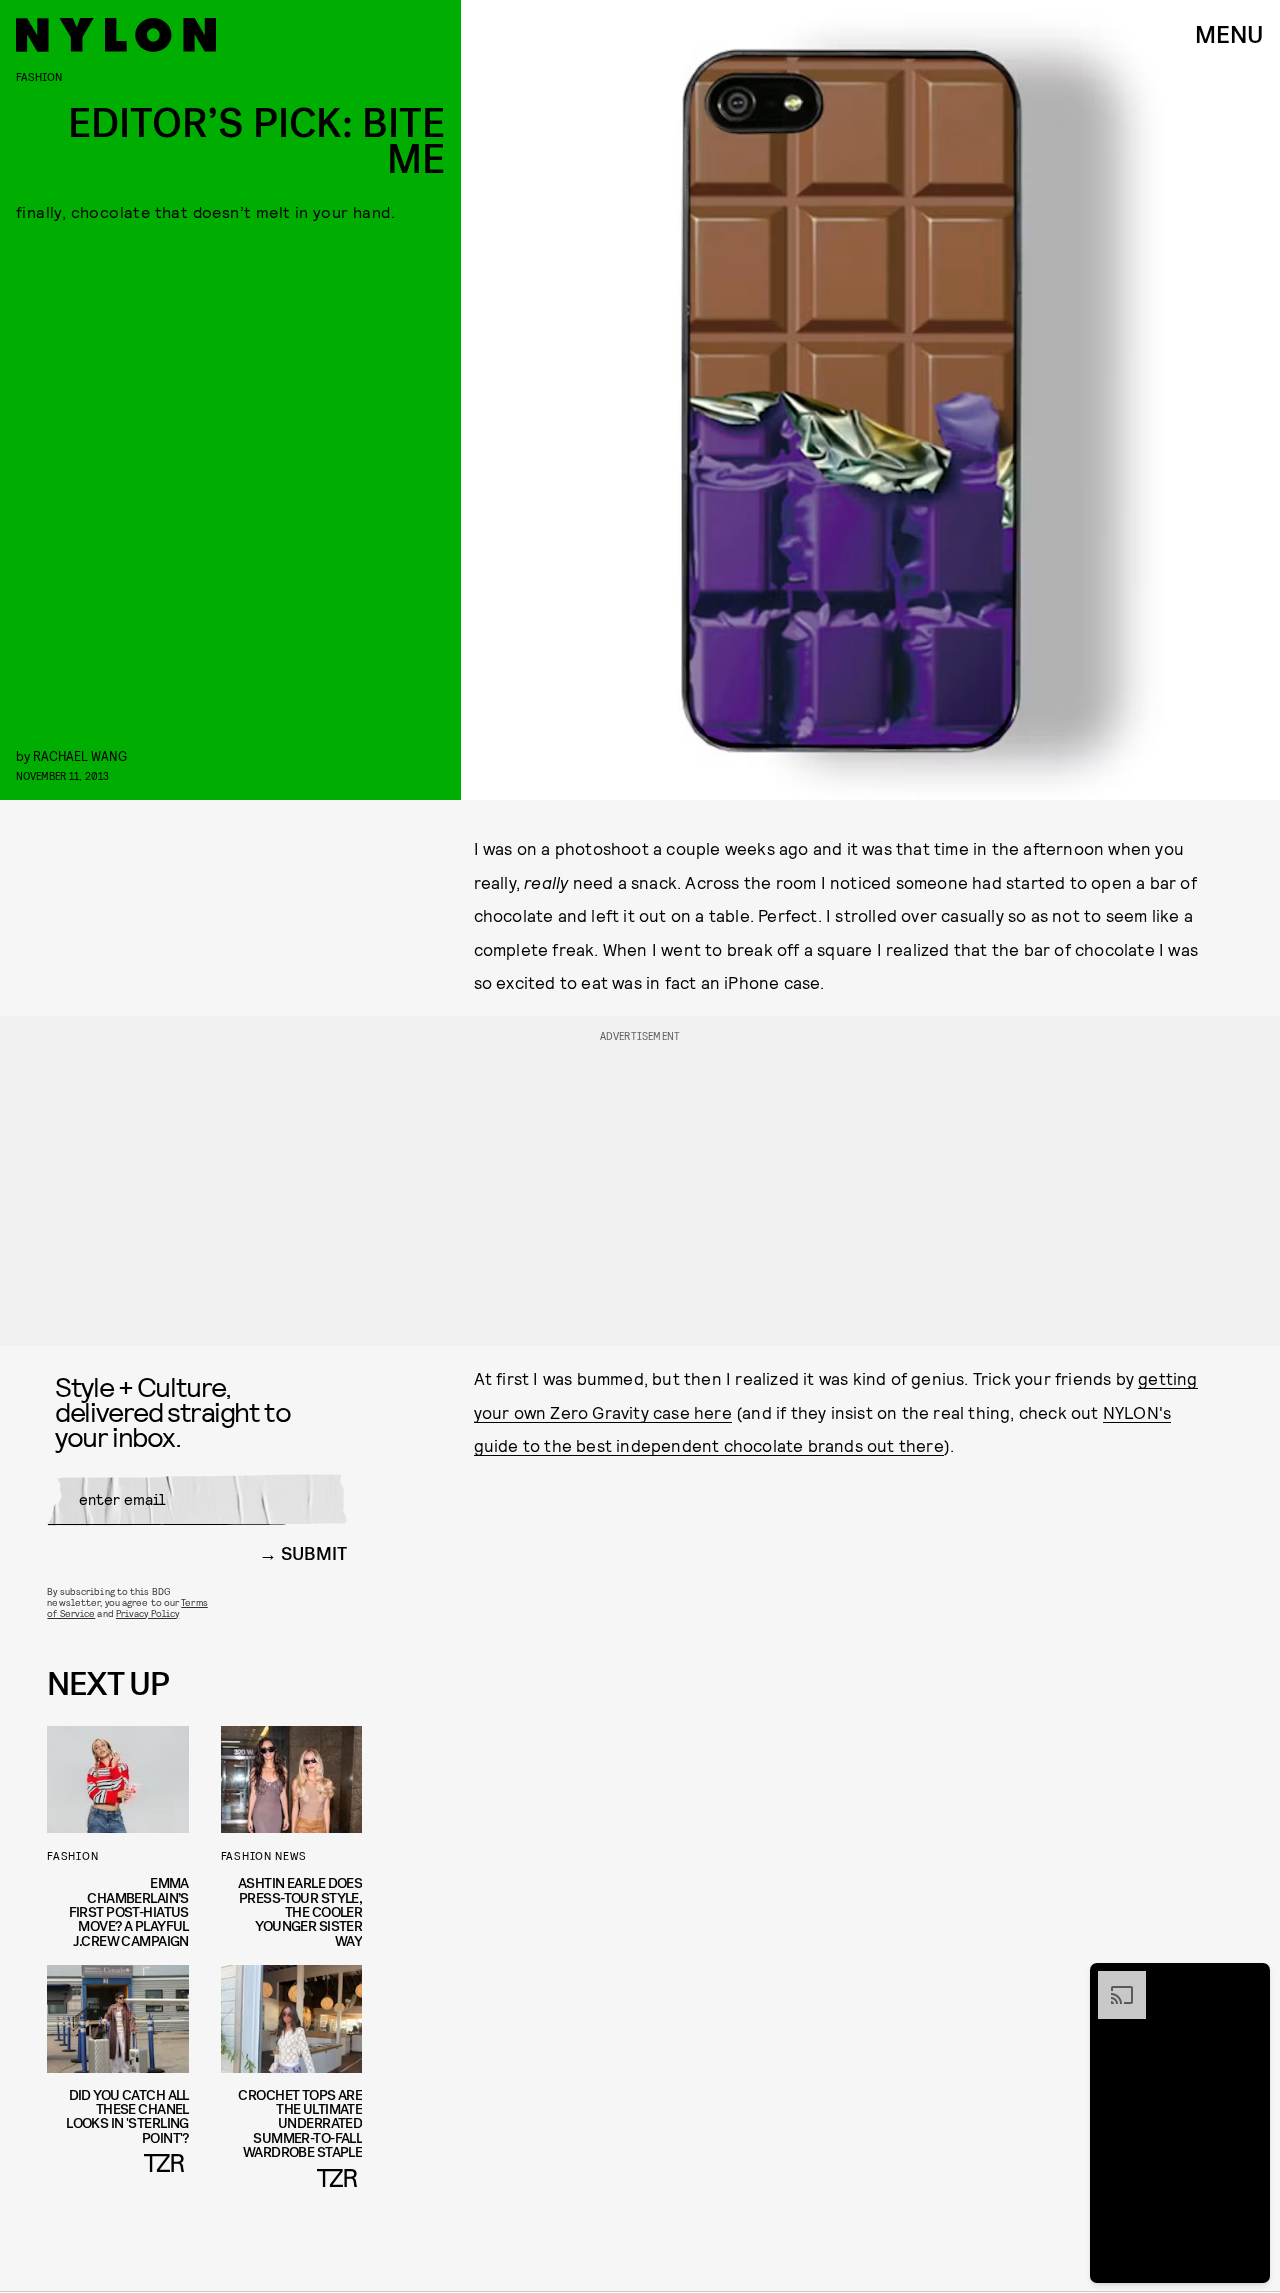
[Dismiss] (1248, 1981)
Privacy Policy (147, 1613)
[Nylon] (116, 35)
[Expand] (1112, 1981)
